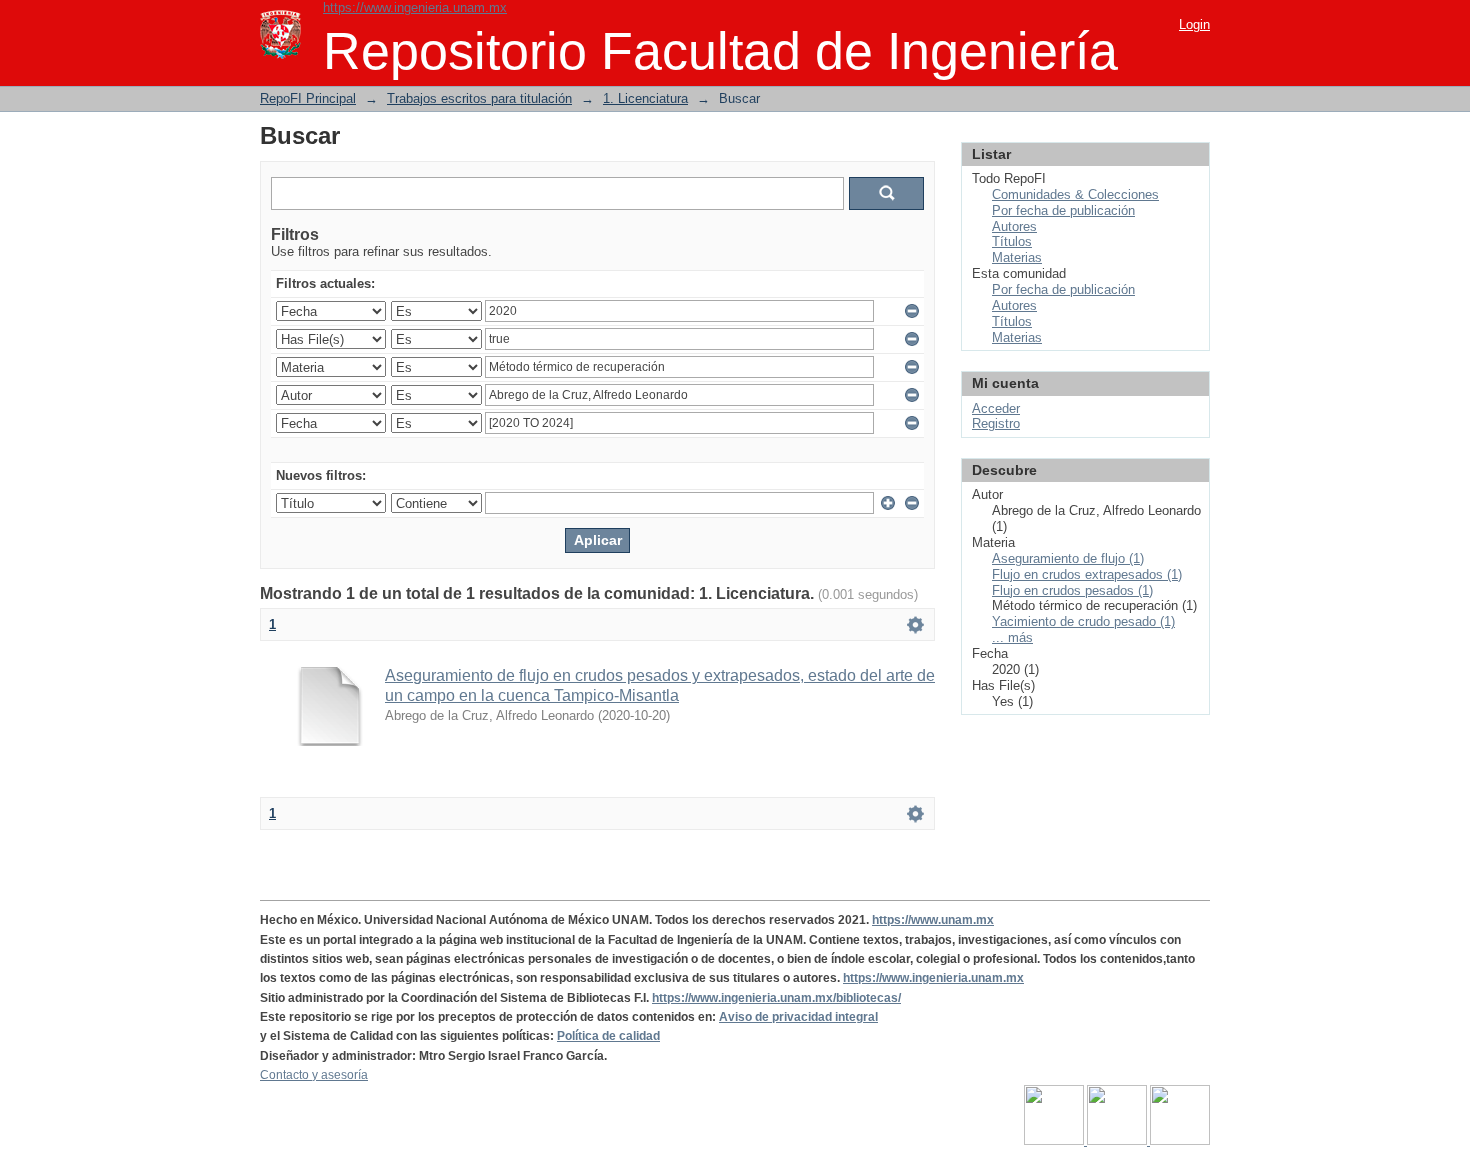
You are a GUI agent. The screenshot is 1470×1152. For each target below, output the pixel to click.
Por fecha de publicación (1063, 210)
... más (1012, 637)
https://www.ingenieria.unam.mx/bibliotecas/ (776, 998)
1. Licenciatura (645, 98)
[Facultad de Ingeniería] (1118, 1141)
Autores (1014, 226)
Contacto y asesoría (314, 1075)
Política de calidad (608, 1036)
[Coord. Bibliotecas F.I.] (1180, 1141)
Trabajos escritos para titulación (479, 98)
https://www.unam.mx (933, 920)
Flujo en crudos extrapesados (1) (1087, 574)
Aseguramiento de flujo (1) (1068, 558)
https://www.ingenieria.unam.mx (415, 7)
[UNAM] (1055, 1141)
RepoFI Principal (308, 98)
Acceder (996, 408)
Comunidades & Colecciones (1075, 194)
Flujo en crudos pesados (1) (1072, 590)
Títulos (1012, 241)
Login (1194, 24)
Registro (996, 423)
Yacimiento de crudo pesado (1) (1083, 621)
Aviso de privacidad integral (798, 1017)
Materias (1017, 257)
